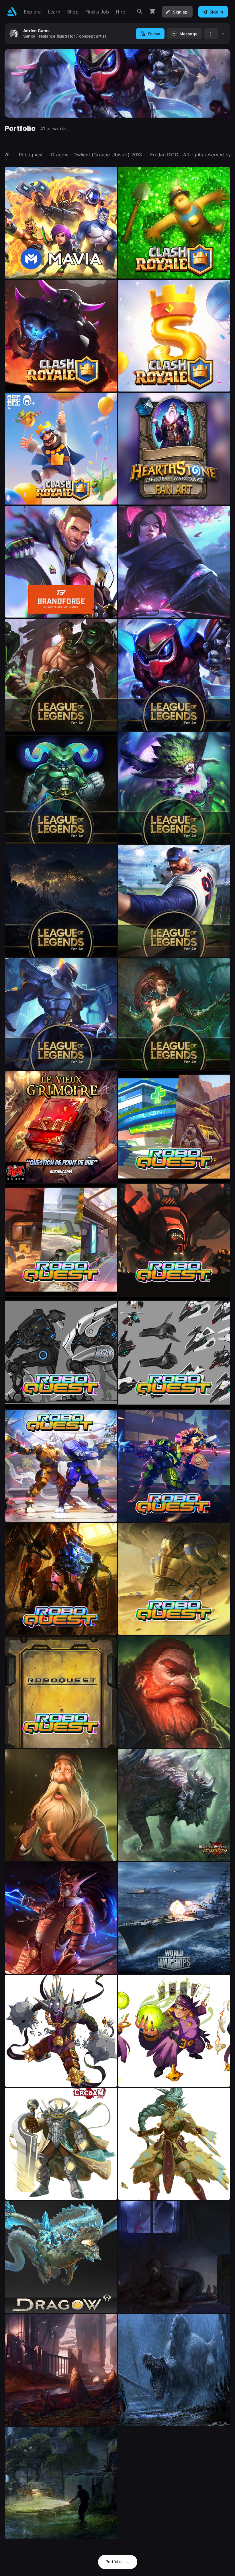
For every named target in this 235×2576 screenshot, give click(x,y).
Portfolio (114, 2562)
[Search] (140, 12)
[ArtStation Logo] (12, 12)
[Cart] (152, 12)
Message (188, 34)
